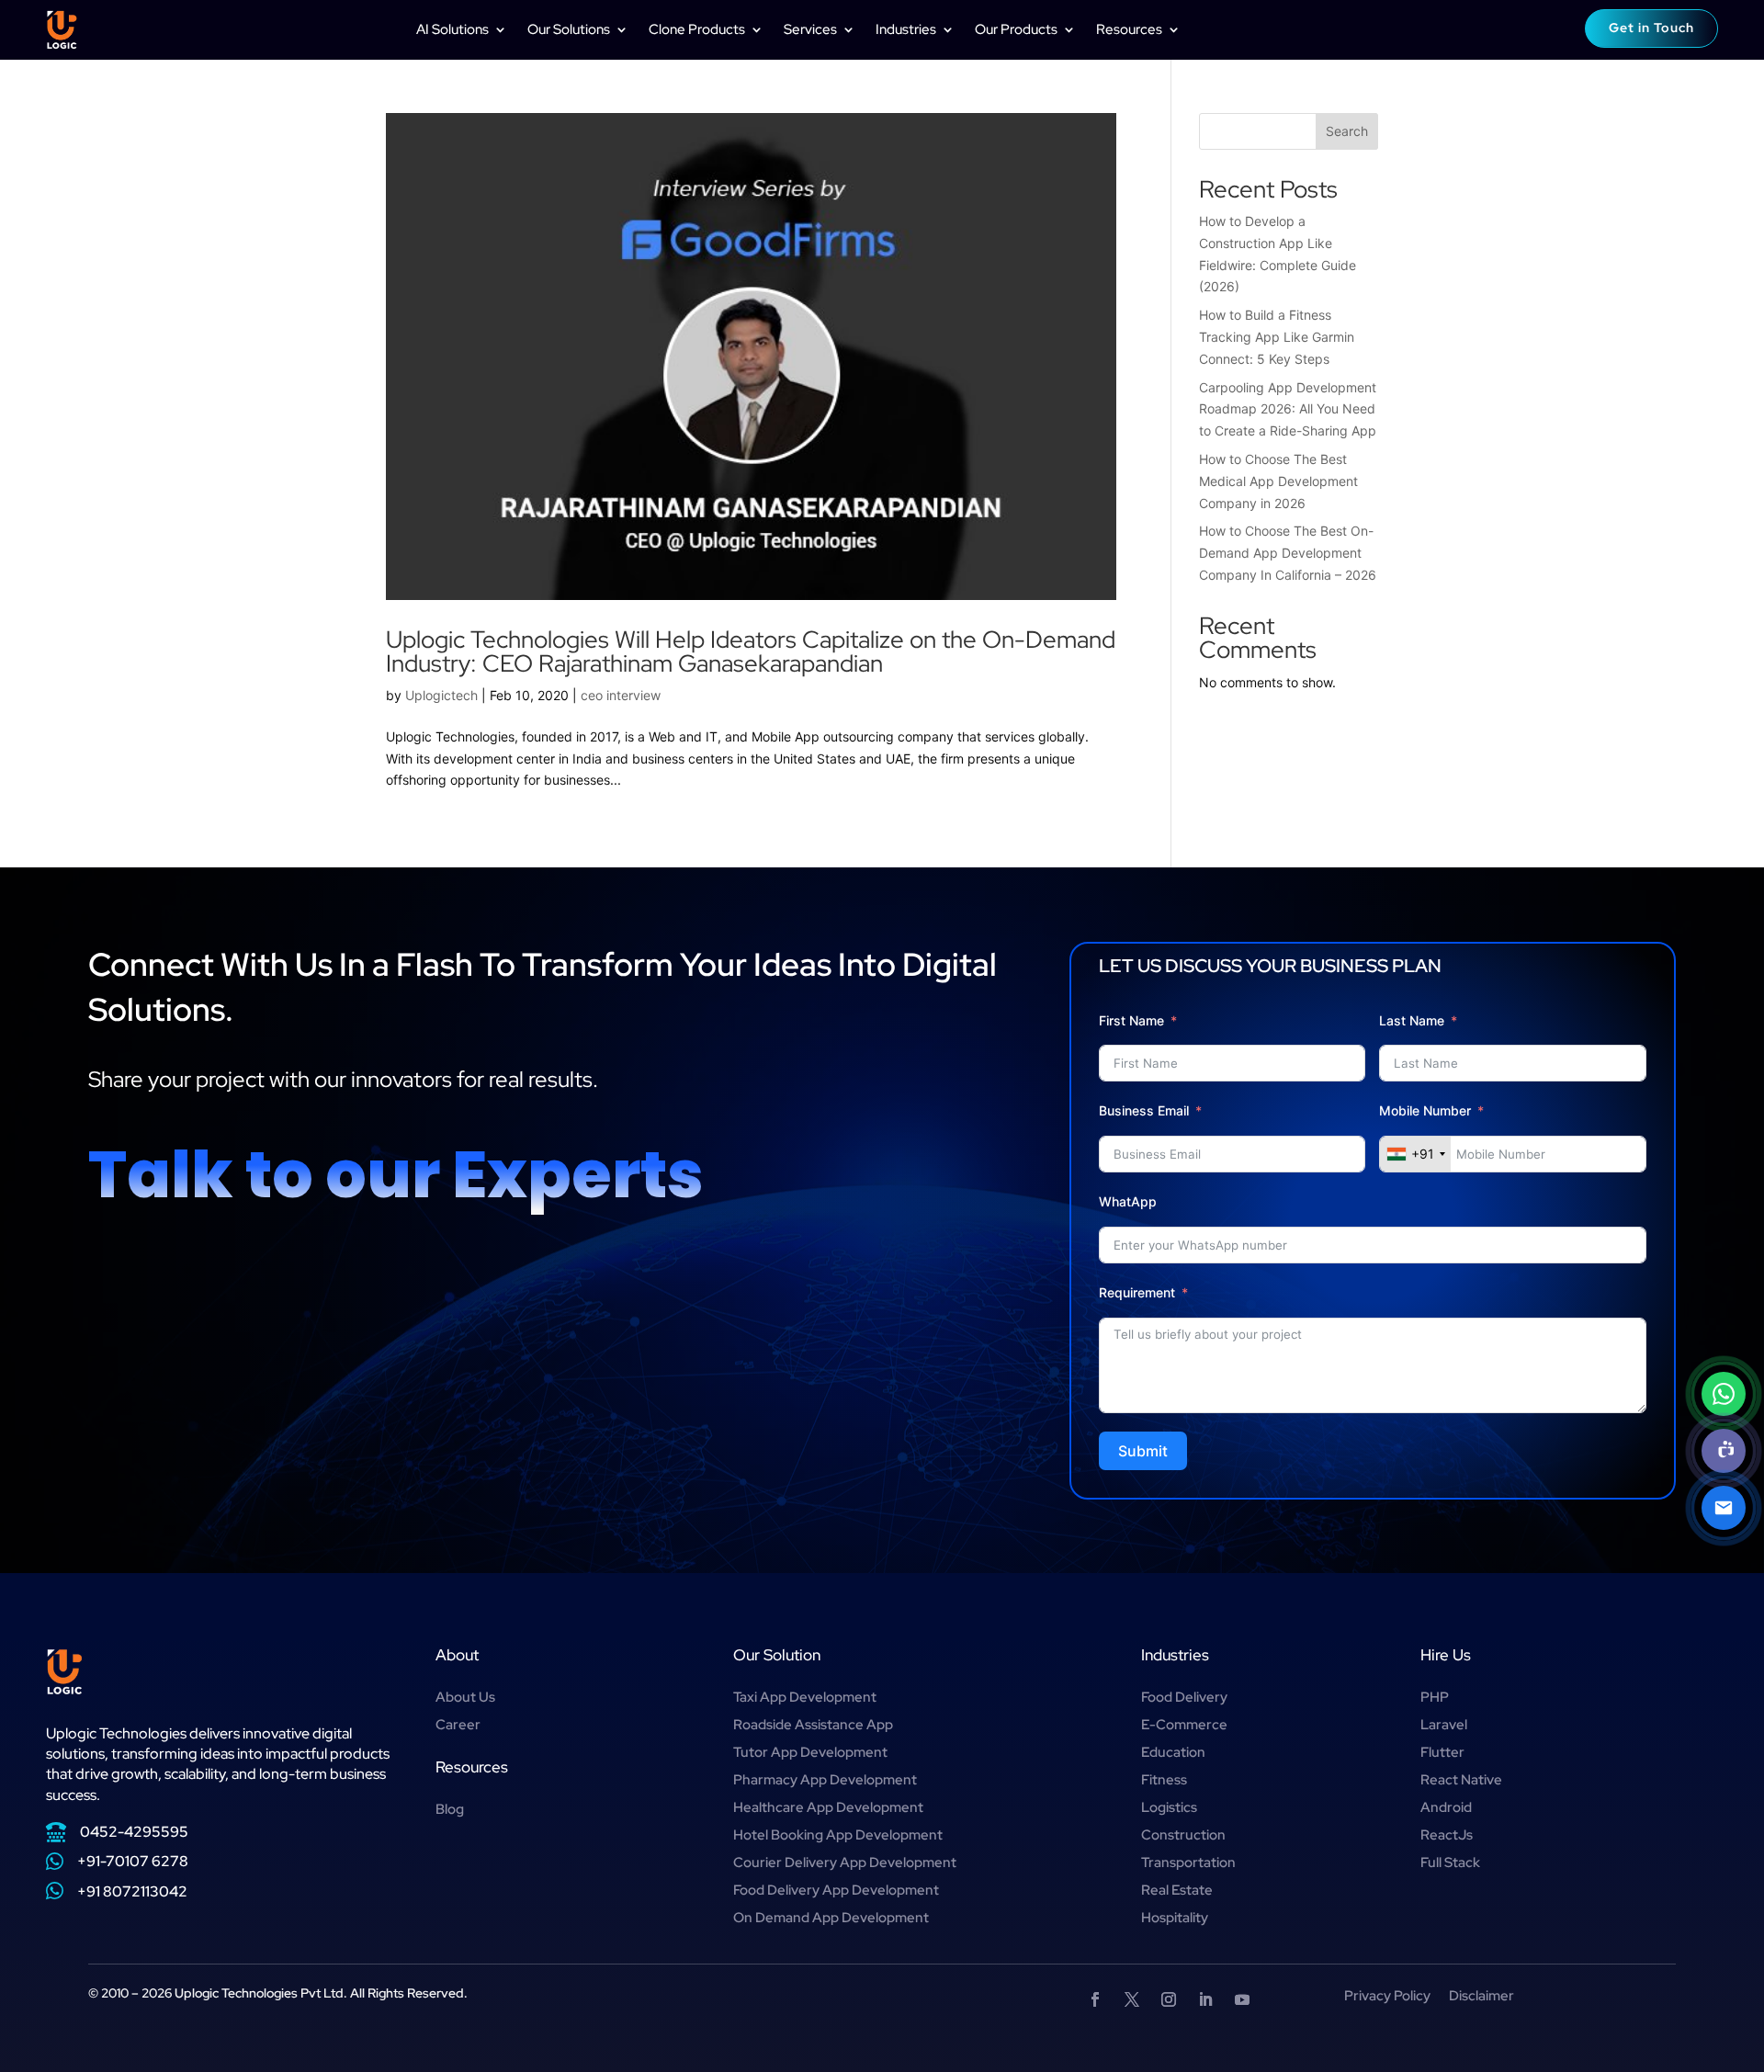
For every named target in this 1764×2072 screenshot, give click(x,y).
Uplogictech (441, 695)
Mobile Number (1427, 1110)
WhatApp (1128, 1201)
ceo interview (621, 695)
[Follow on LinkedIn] (1205, 1999)
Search (1347, 131)
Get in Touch (1651, 28)
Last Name (1412, 1020)
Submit (1143, 1451)
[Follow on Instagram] (1169, 1999)
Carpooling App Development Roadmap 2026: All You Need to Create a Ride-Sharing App (1288, 409)
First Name (1131, 1020)
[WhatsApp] (1724, 1394)
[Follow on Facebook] (1095, 1999)
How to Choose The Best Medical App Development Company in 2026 (1278, 481)
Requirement (1137, 1292)
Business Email (1144, 1110)
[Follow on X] (1132, 1999)
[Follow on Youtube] (1242, 1999)
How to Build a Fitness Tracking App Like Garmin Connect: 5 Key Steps (1277, 337)
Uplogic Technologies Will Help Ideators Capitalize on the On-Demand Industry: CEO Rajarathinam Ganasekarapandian (751, 651)
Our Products (1016, 29)
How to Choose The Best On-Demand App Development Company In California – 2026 (1288, 553)
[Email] (1724, 1508)
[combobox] (1415, 1154)
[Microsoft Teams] (1724, 1451)
